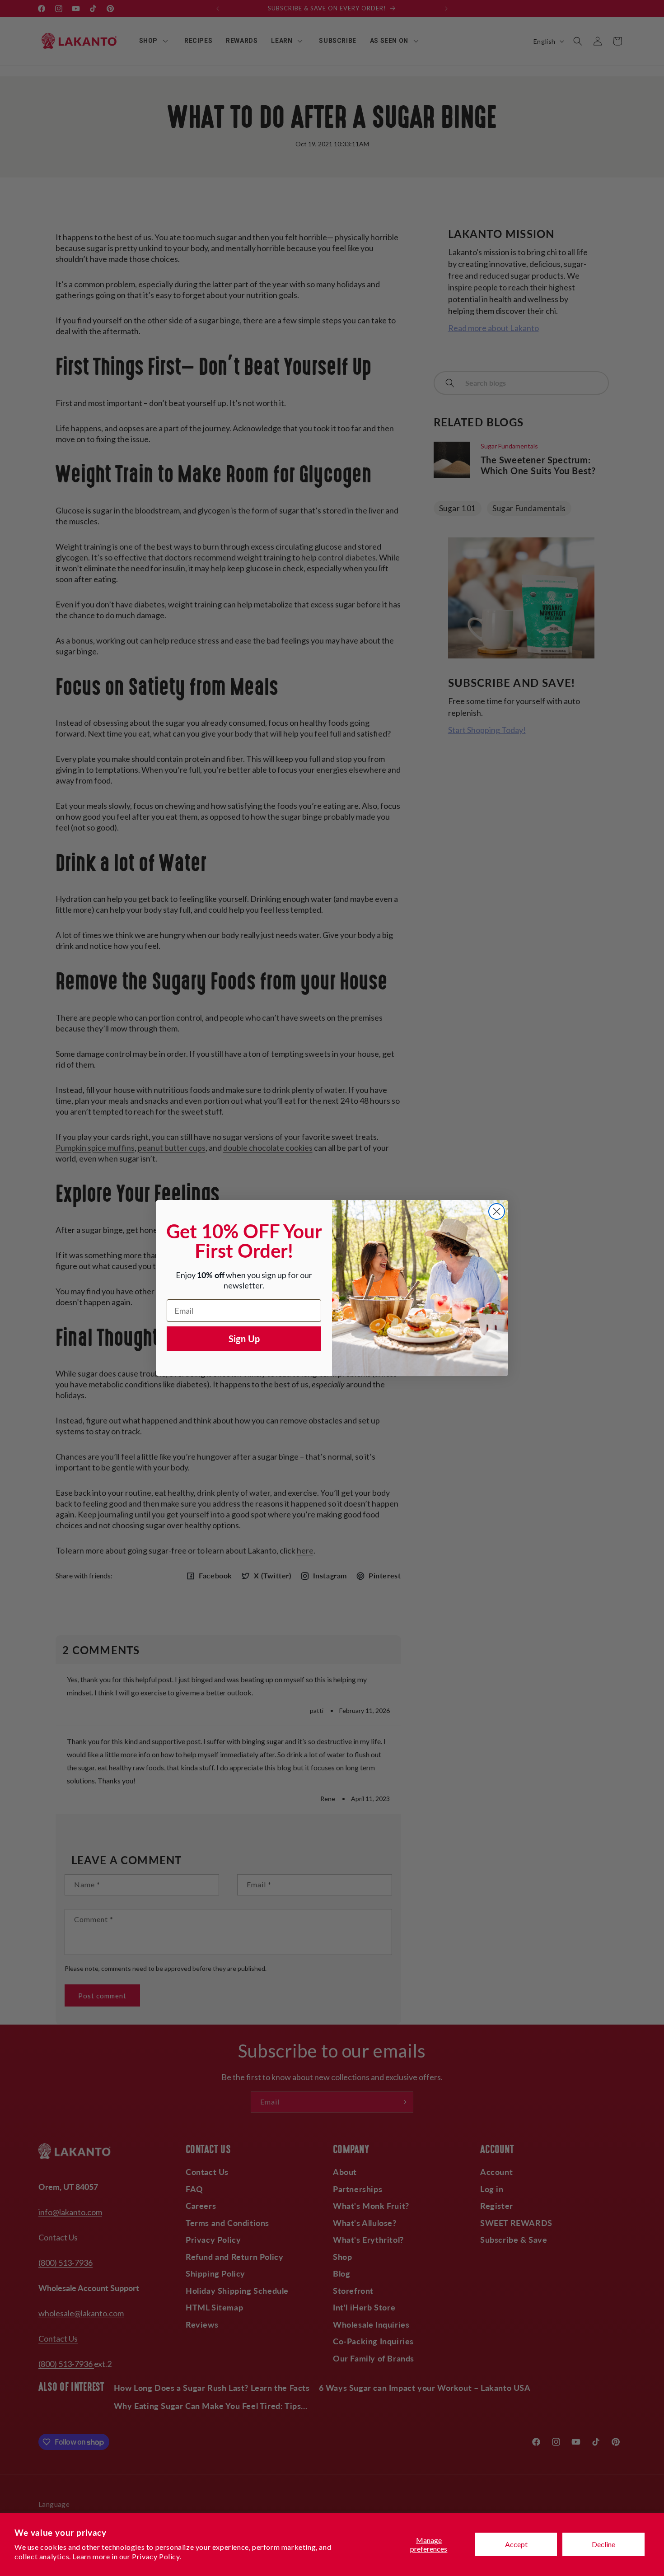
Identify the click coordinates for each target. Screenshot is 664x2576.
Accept (516, 2544)
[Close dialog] (497, 1211)
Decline (603, 2544)
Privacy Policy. (157, 2556)
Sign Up (244, 1339)
